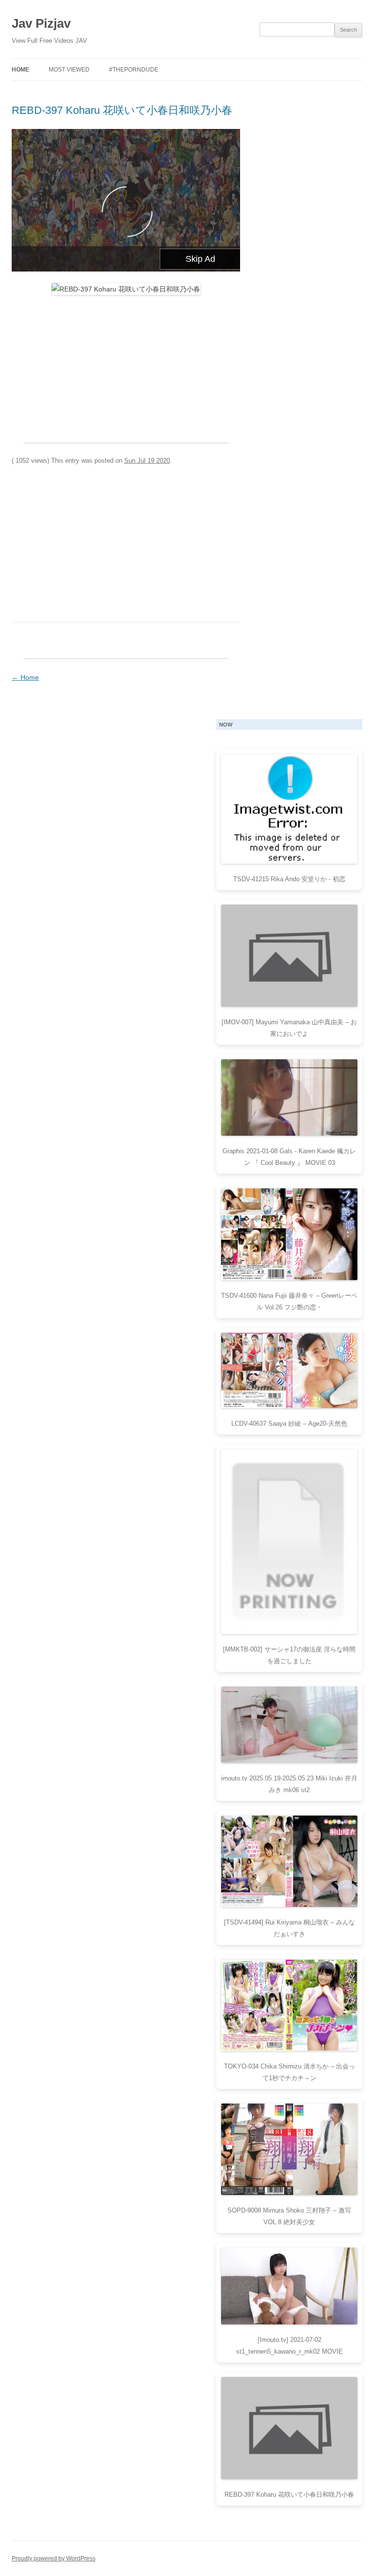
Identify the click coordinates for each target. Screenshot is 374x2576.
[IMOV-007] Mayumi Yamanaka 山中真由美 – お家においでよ (289, 1028)
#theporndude (134, 70)
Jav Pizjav (41, 23)
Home (20, 70)
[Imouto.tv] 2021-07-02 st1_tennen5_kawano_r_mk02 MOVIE (290, 2346)
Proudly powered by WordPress (54, 2558)
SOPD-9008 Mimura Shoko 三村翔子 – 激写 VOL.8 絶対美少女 (289, 2216)
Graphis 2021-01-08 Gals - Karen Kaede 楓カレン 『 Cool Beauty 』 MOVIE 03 (289, 1157)
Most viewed (69, 70)
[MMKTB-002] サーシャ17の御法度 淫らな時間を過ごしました (289, 1655)
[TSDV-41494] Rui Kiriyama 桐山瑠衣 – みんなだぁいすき (290, 1928)
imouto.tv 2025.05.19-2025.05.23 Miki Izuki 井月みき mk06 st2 (289, 1784)
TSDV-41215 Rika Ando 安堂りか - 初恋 (289, 879)
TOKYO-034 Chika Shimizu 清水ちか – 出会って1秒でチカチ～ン (290, 2072)
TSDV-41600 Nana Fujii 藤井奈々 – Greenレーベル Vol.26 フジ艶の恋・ (289, 1301)
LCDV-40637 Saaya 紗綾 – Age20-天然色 (289, 1424)
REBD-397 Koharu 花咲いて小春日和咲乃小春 (122, 110)
